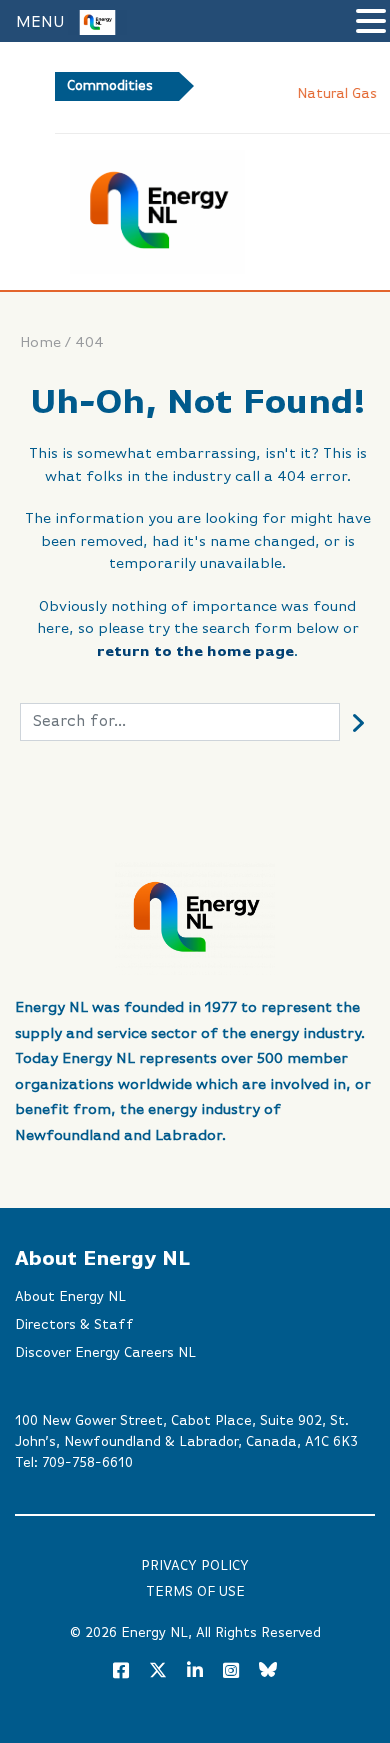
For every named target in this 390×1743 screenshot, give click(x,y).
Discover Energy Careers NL (105, 1353)
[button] (371, 23)
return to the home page (195, 651)
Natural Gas (323, 94)
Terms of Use (195, 1592)
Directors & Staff (74, 1325)
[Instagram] (231, 1672)
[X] (158, 1674)
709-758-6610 (87, 1463)
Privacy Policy (195, 1566)
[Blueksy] (268, 1672)
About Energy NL (70, 1297)
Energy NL (154, 1633)
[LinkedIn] (195, 1672)
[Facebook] (121, 1672)
